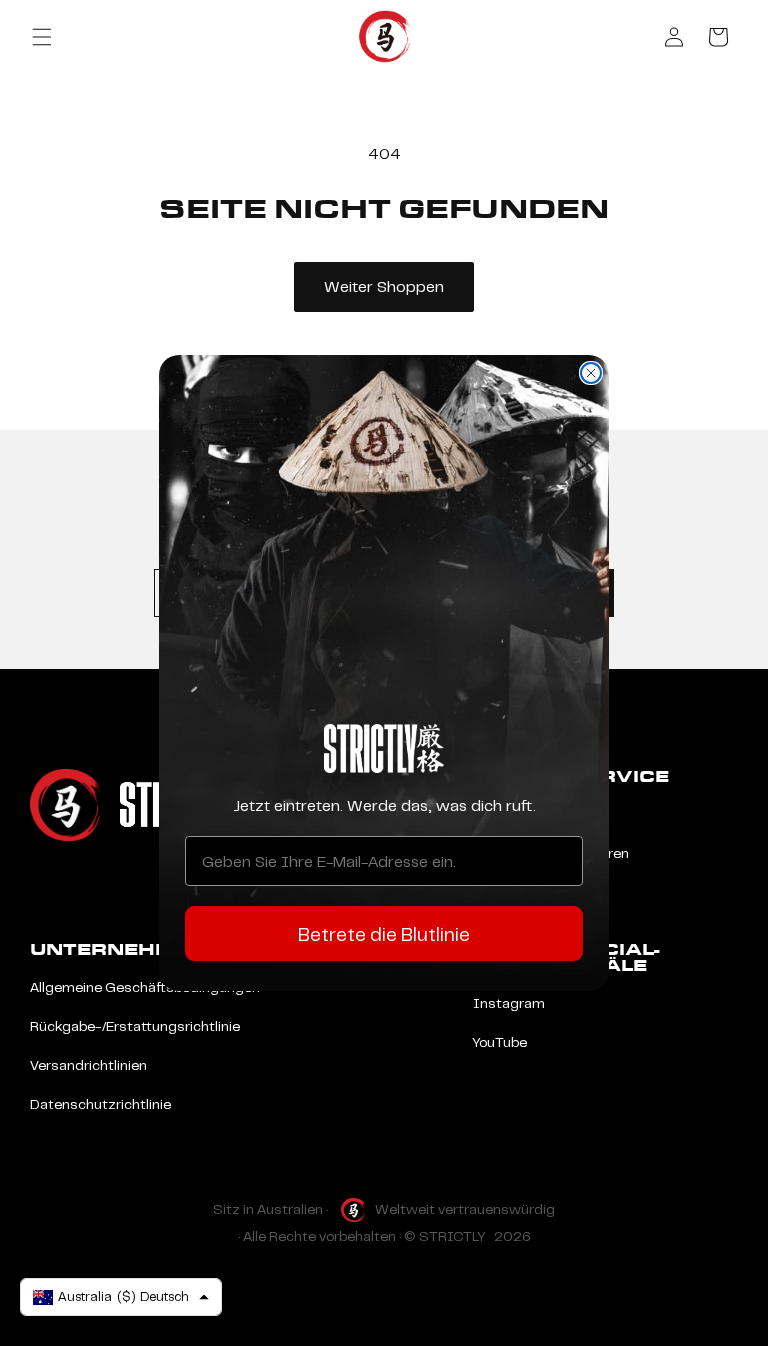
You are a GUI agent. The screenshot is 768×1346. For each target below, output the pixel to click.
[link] (384, 748)
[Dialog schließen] (591, 373)
